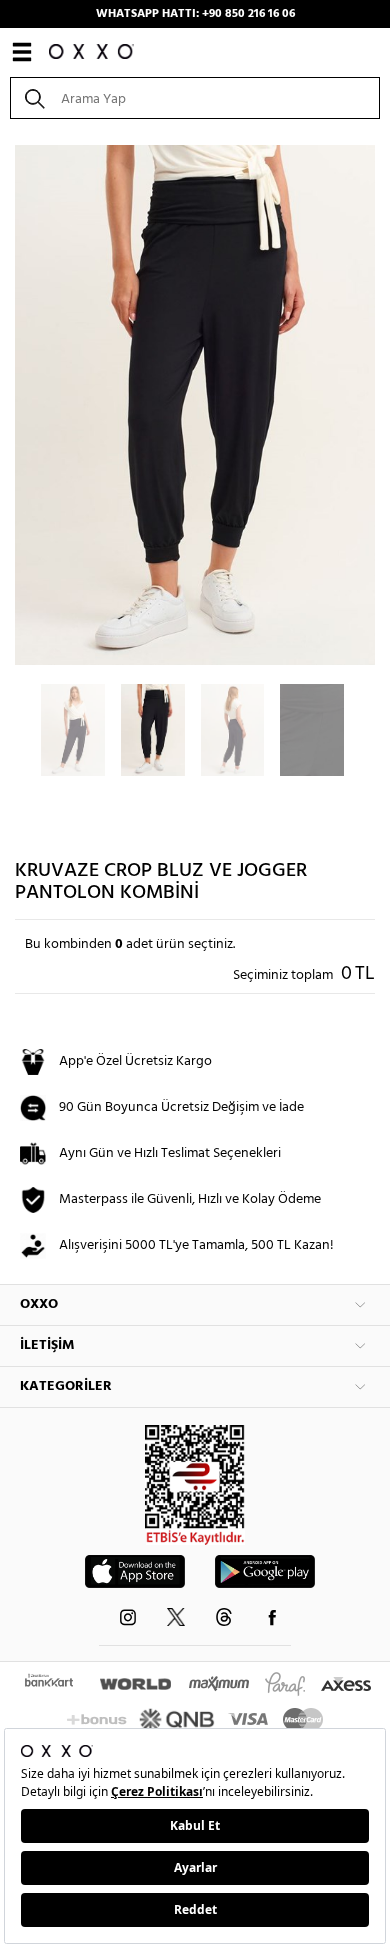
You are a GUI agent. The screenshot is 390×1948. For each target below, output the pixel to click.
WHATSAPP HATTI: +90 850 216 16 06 (195, 14)
